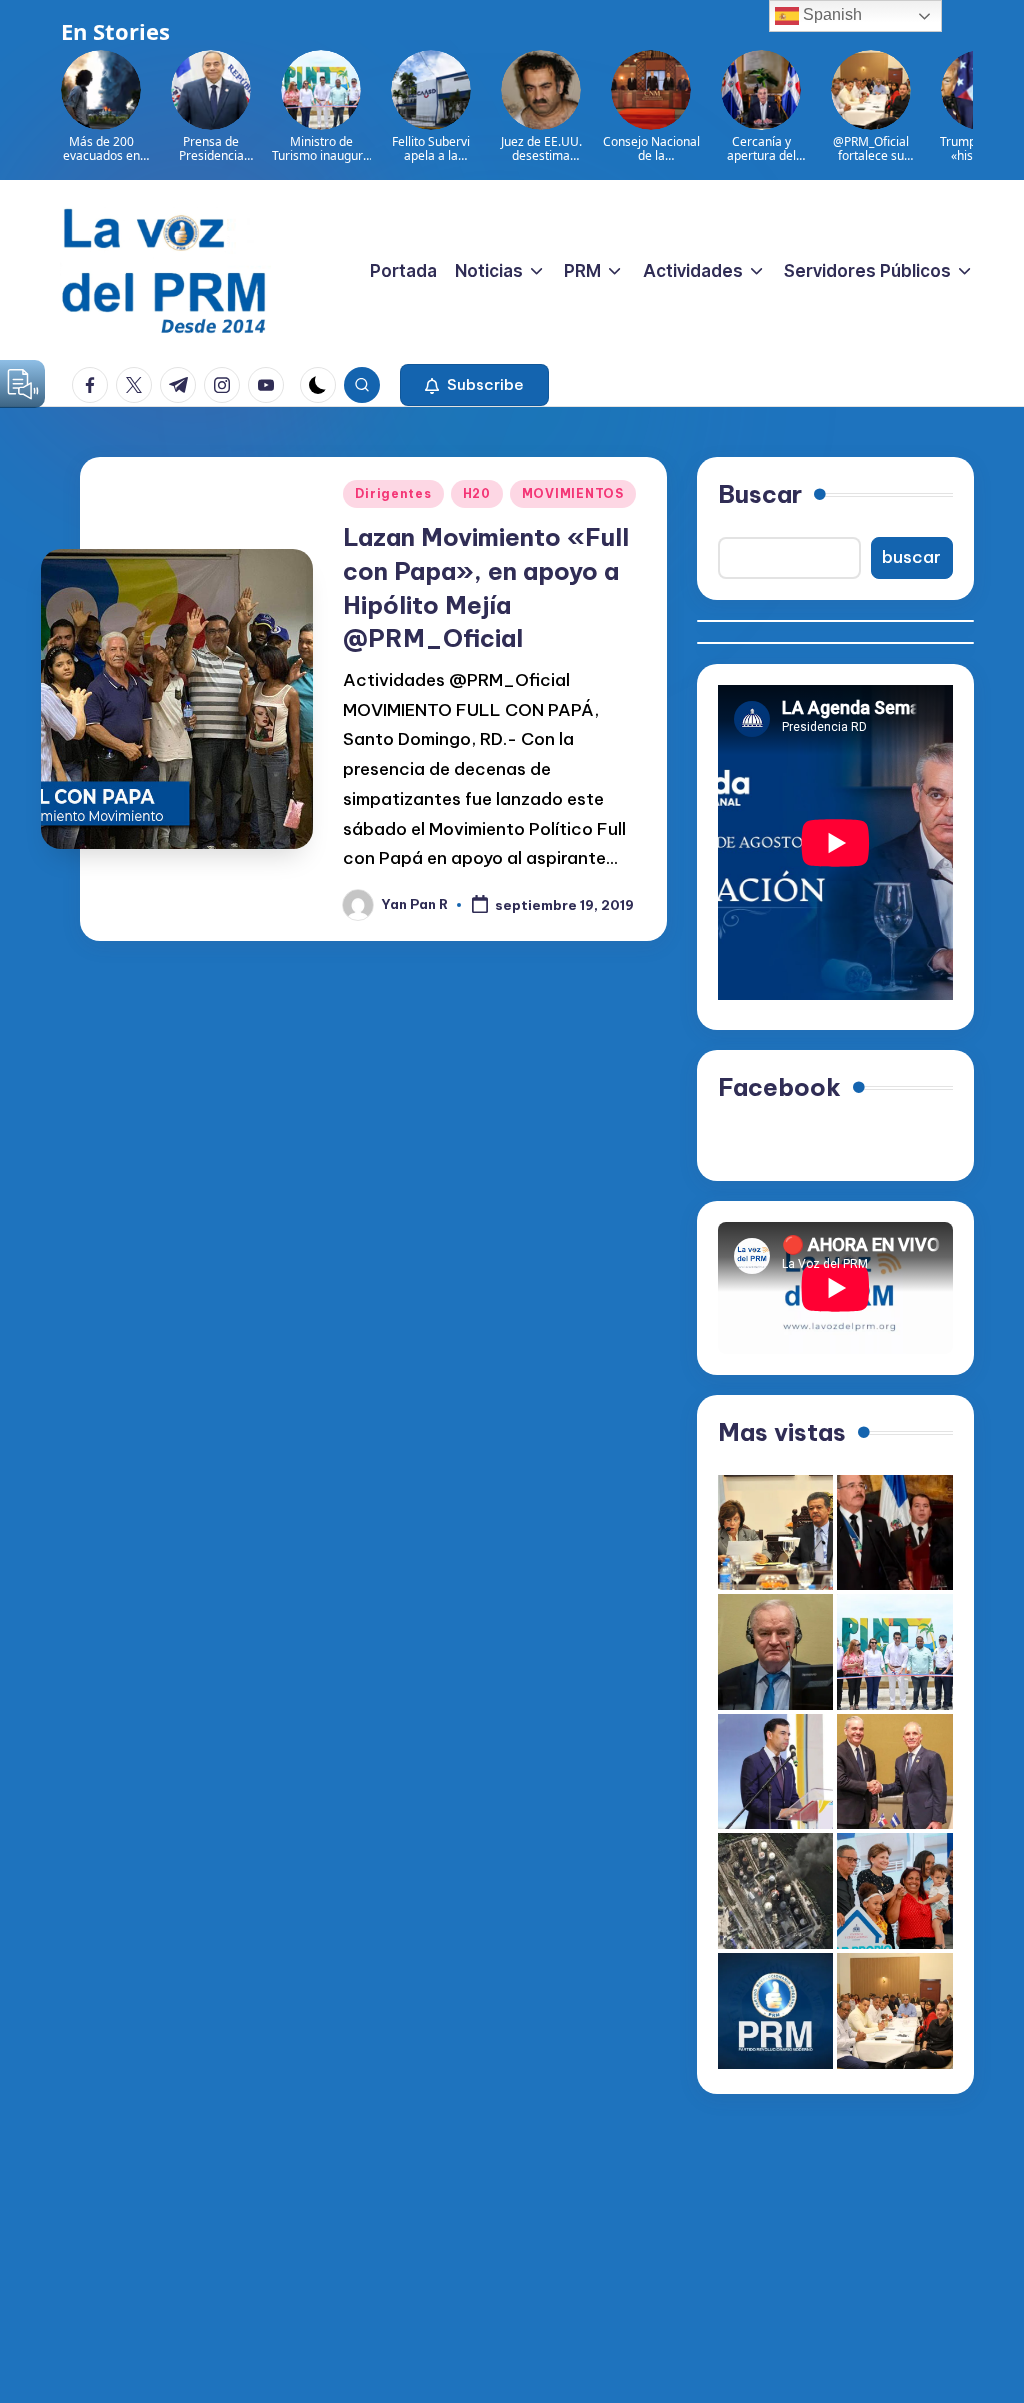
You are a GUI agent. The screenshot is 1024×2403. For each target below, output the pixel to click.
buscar (911, 557)
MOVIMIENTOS (573, 493)
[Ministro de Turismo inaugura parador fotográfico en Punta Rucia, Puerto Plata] (895, 1652)
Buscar (760, 494)
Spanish (830, 14)
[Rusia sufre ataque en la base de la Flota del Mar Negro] (776, 1891)
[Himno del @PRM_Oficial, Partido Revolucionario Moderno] (776, 2011)
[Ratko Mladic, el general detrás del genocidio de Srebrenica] (776, 1652)
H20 (477, 493)
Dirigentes (393, 493)
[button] (474, 385)
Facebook (779, 1087)
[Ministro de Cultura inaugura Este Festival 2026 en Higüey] (776, 1772)
